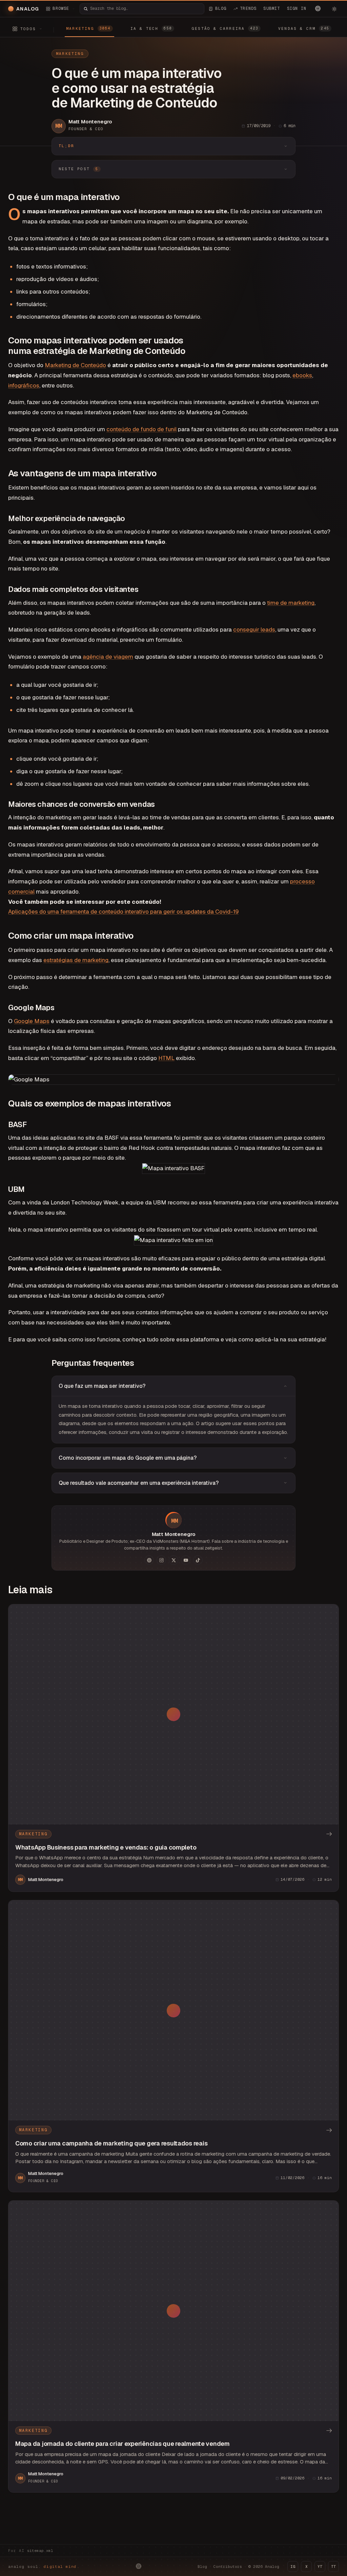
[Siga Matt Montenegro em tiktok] (198, 1560)
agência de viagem (108, 657)
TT (333, 2567)
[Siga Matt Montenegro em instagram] (161, 1560)
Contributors (228, 2567)
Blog (202, 2567)
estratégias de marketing (76, 960)
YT (320, 2567)
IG (293, 2567)
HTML (166, 1058)
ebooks (302, 375)
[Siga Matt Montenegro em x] (173, 1560)
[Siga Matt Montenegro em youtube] (186, 1560)
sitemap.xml (40, 2551)
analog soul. (44, 2567)
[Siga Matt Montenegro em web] (149, 1560)
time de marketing (291, 603)
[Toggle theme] (334, 9)
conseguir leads (254, 630)
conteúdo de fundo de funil (141, 429)
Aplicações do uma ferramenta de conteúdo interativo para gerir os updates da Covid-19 (123, 912)
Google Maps (32, 1021)
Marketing (70, 54)
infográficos (24, 385)
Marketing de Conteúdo (75, 365)
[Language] (318, 8)
